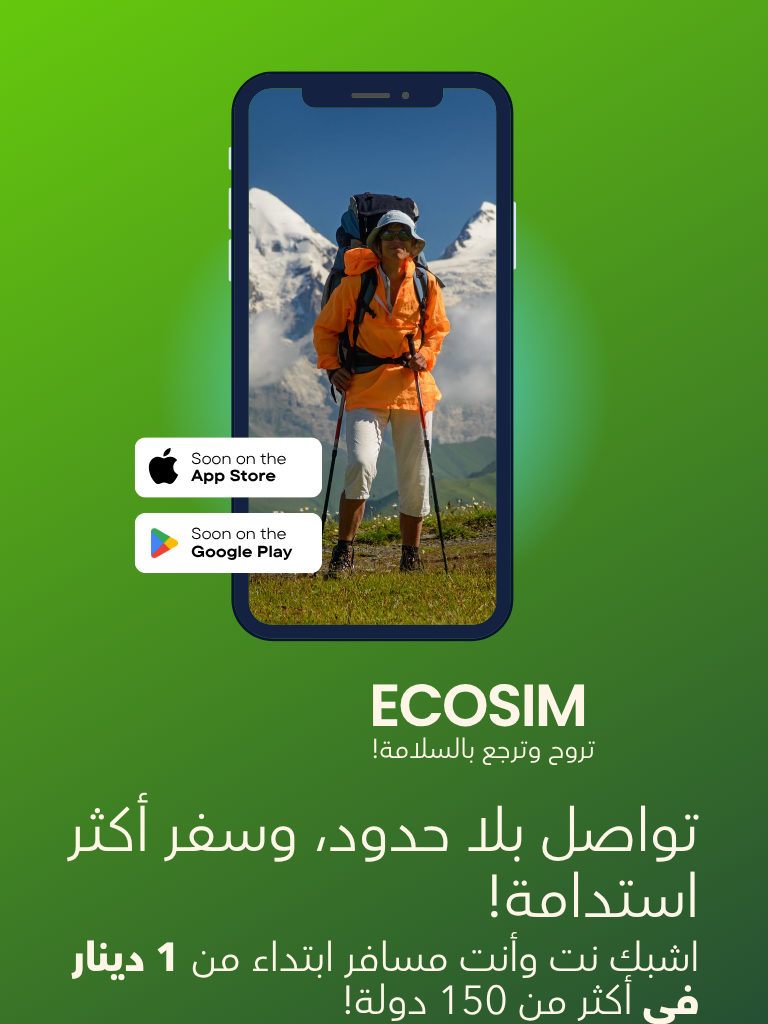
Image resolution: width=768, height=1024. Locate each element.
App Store (233, 476)
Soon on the (238, 533)
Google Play (241, 551)
